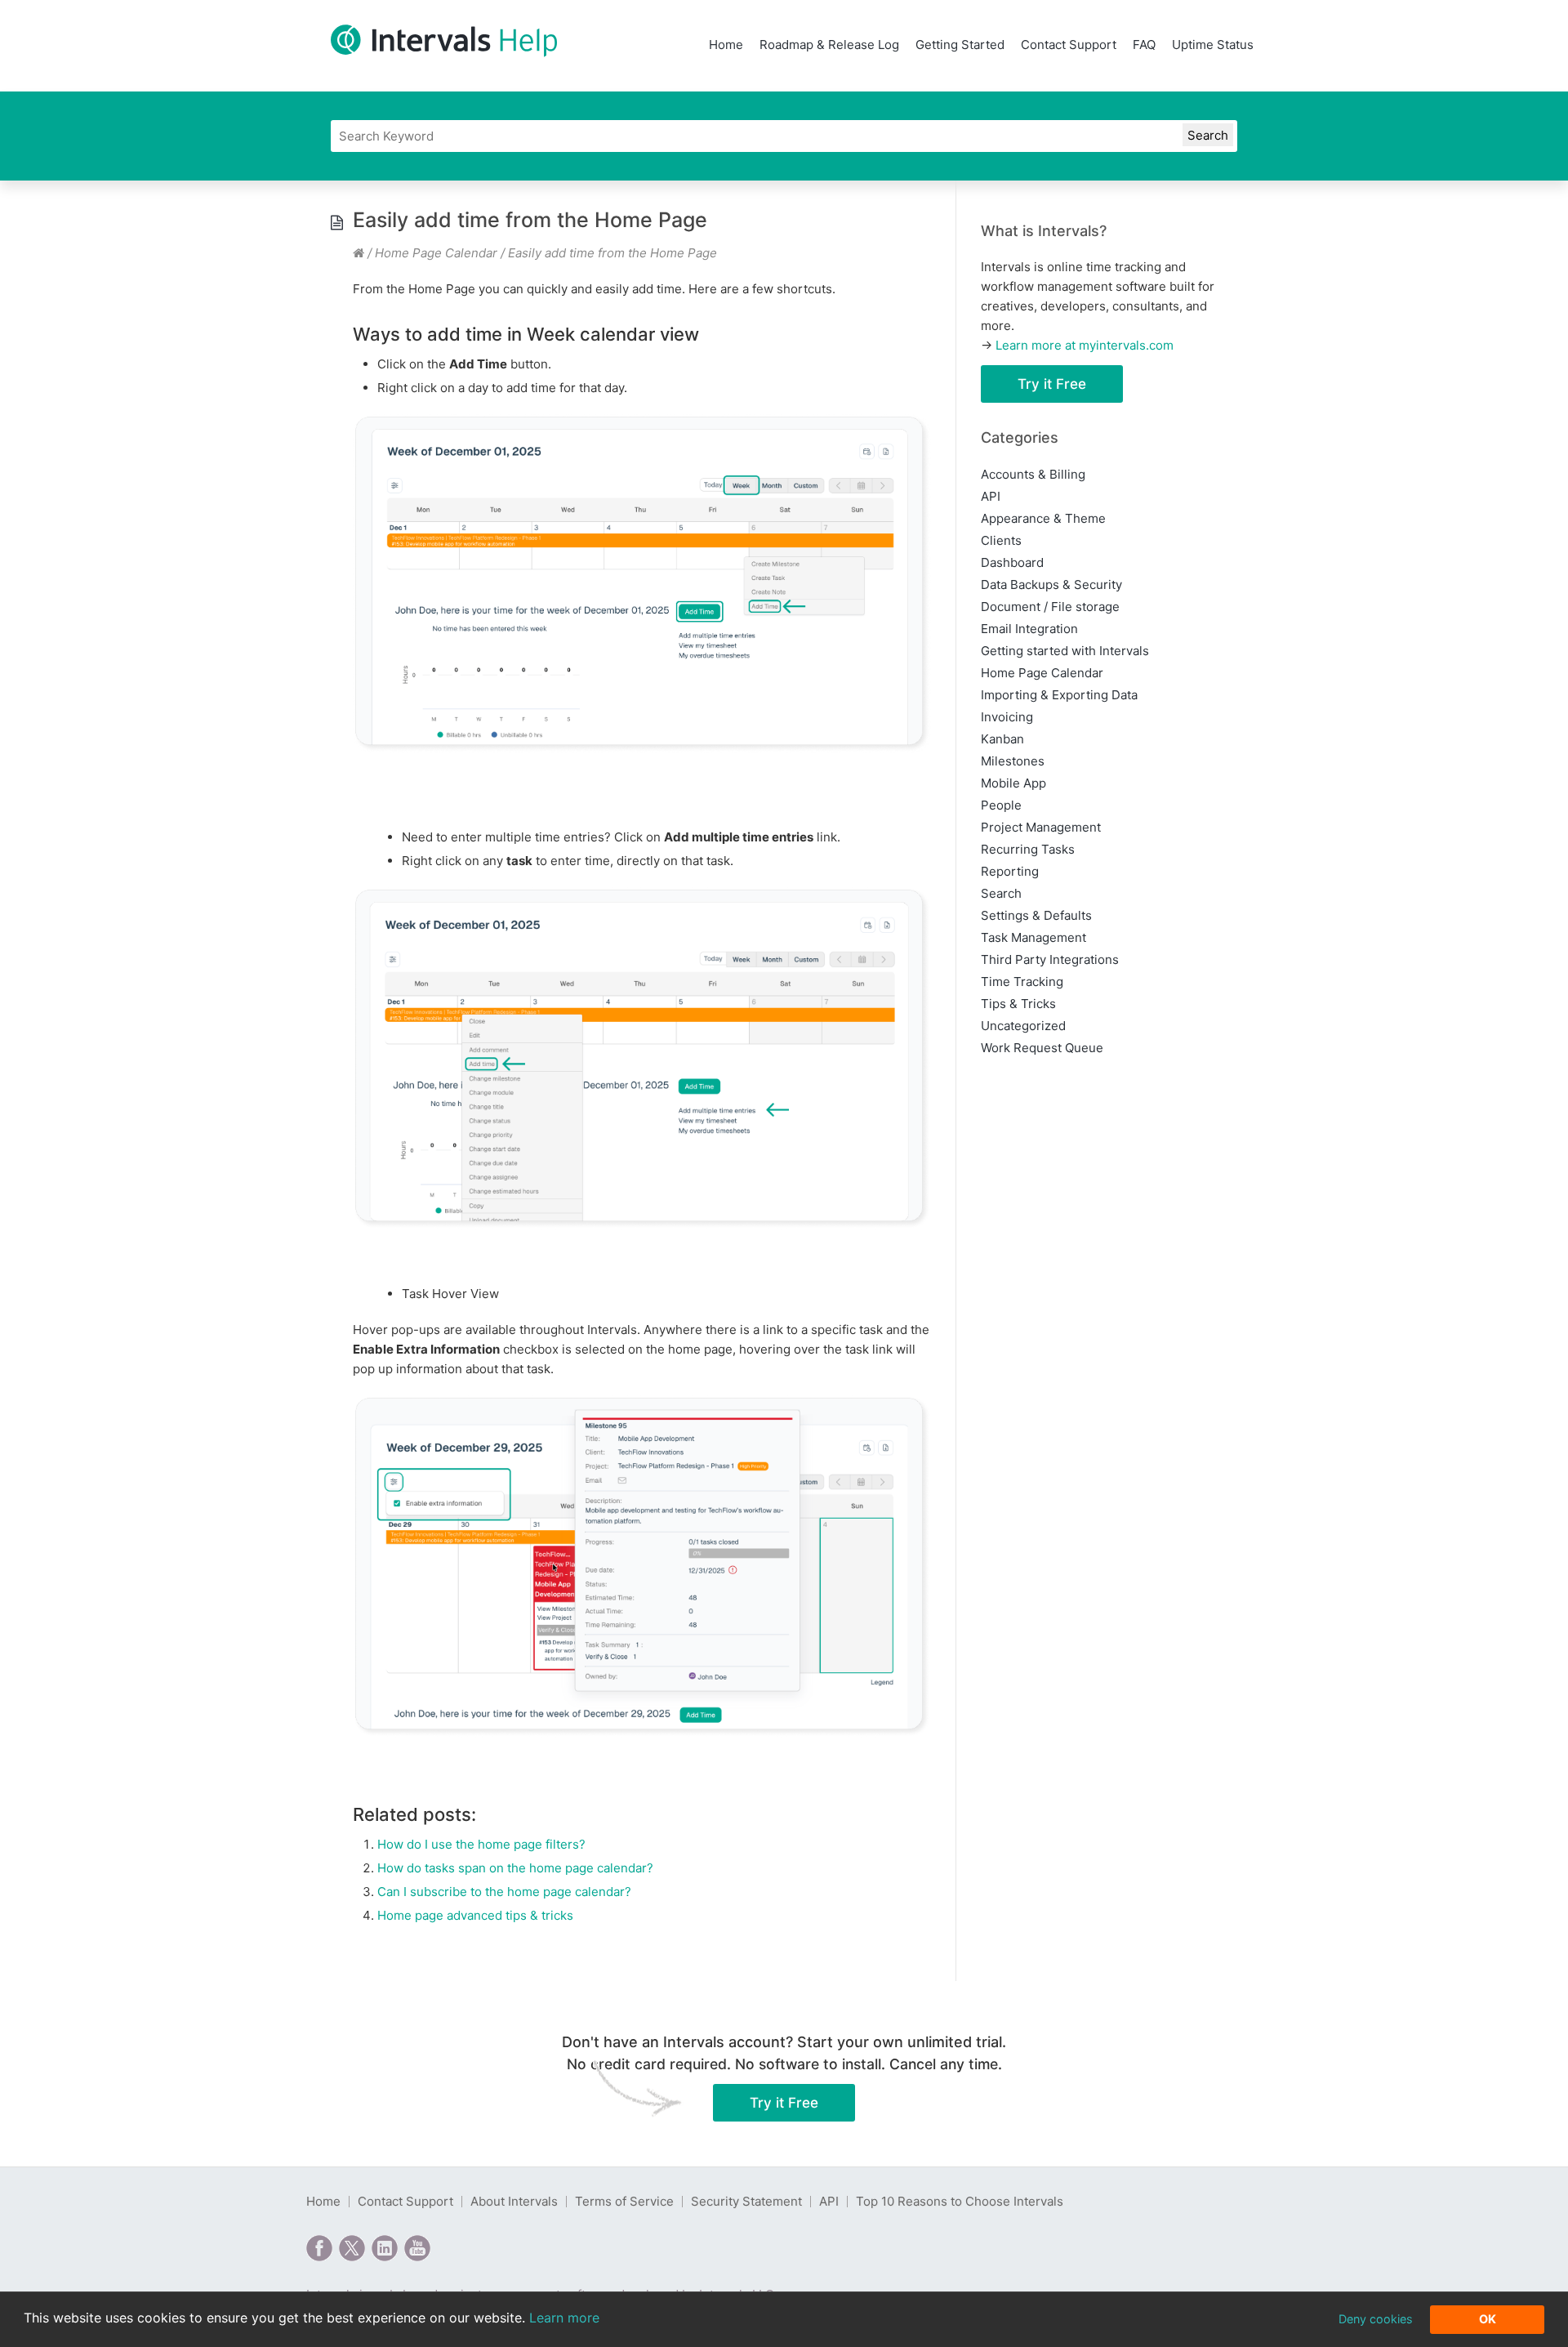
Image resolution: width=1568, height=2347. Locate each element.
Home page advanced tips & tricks (475, 1915)
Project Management (1041, 827)
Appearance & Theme (1043, 518)
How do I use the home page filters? (481, 1844)
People (1001, 805)
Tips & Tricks (1018, 1004)
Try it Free (1052, 384)
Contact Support (1069, 45)
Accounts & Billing (1033, 474)
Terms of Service (624, 2201)
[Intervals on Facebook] (319, 2248)
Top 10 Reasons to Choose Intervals (960, 2201)
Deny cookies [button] (1376, 2319)
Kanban (1002, 739)
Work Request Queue (1042, 1048)
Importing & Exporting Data (1059, 695)
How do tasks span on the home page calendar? (515, 1868)
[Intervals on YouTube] (417, 2248)
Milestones (1013, 761)
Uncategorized (1023, 1026)
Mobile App (1013, 783)
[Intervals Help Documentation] (359, 253)
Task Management (1033, 937)
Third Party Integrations (1050, 959)
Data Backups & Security (1051, 585)
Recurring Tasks (1028, 849)
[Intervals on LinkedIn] (385, 2248)
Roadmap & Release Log (829, 45)
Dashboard (1012, 562)
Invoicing (1007, 717)
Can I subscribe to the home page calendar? (504, 1892)
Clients (1001, 540)
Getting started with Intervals (1065, 651)
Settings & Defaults (1036, 915)
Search (1001, 893)
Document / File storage (1050, 607)
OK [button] (1488, 2319)
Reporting (1010, 871)
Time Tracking (1022, 982)
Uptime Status (1213, 45)
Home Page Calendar (436, 253)
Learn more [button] (564, 2318)
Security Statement (746, 2201)
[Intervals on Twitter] (352, 2248)
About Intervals (514, 2201)
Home (726, 45)
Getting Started (960, 45)
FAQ (1144, 45)
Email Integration (1029, 629)
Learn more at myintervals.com (1085, 345)
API (991, 496)
